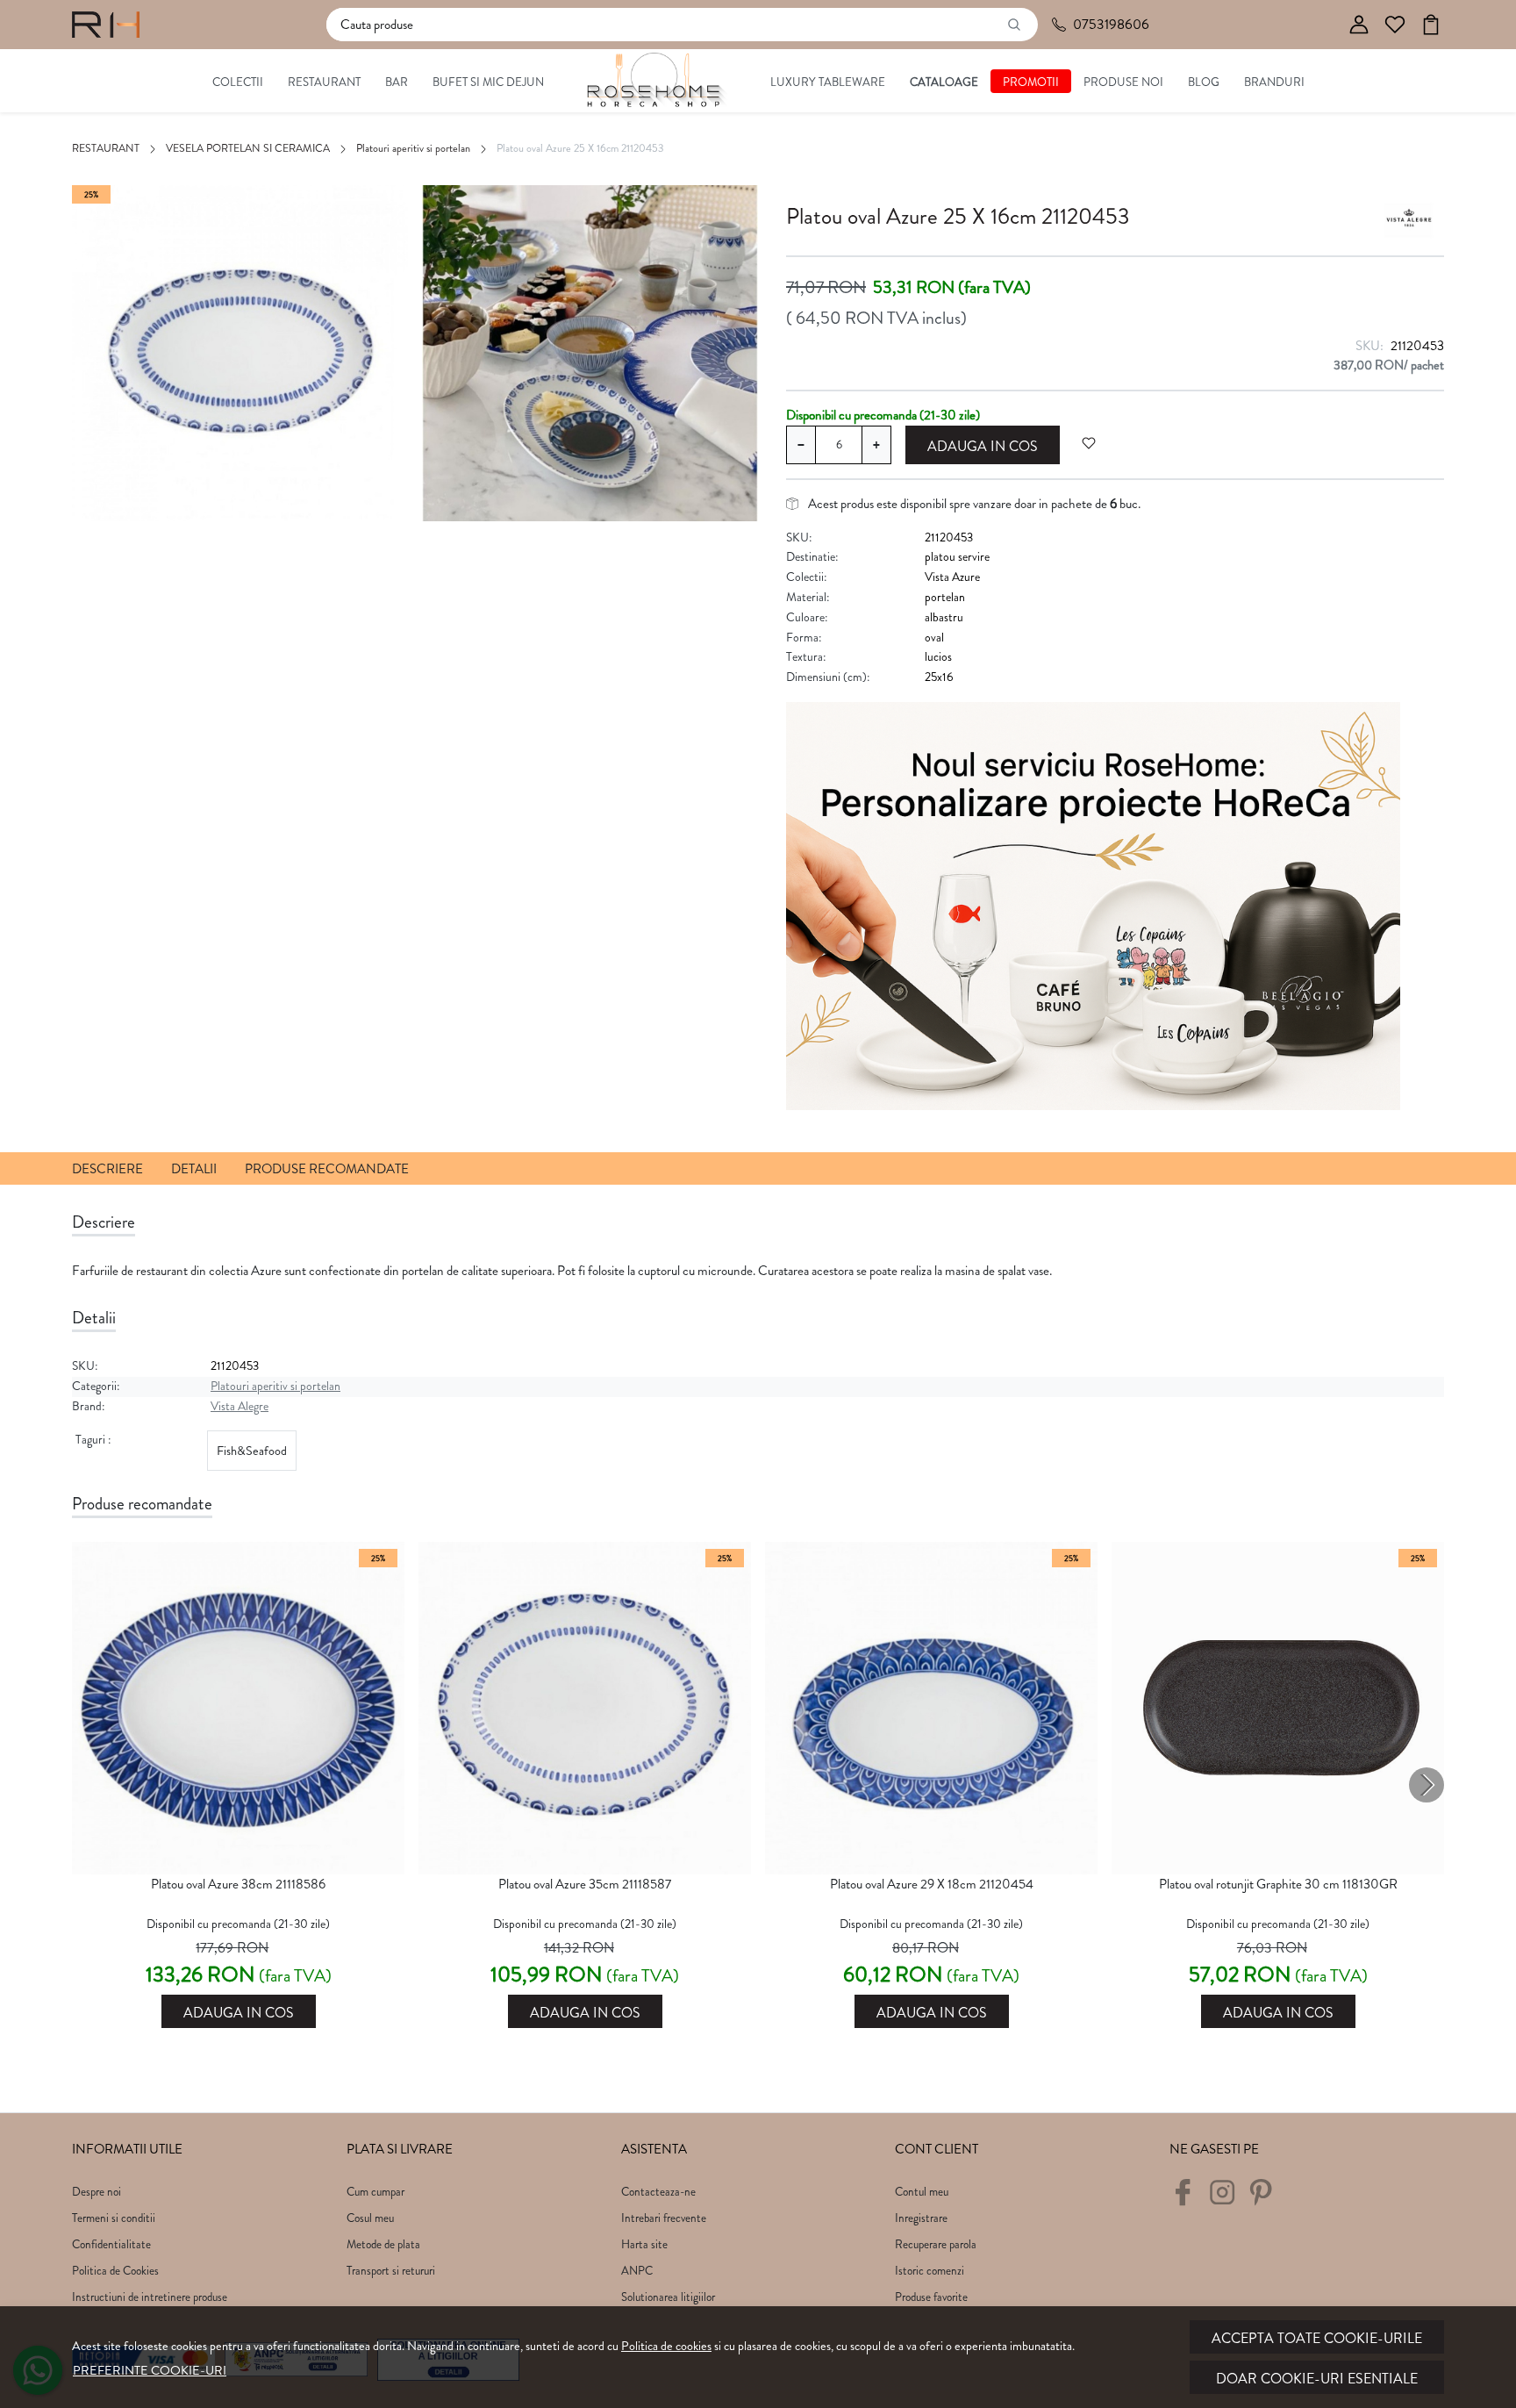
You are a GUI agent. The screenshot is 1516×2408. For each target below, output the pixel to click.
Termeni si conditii (114, 2218)
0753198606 (1111, 24)
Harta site (644, 2244)
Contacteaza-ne (658, 2192)
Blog (1204, 82)
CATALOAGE (944, 82)
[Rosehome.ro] (106, 25)
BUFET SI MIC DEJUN (488, 82)
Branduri (1274, 82)
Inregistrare (921, 2218)
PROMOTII (1031, 82)
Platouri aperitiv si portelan (413, 148)
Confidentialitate (111, 2244)
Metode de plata (383, 2244)
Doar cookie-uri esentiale (1317, 2379)
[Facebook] (1187, 2199)
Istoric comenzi (930, 2271)
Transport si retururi (391, 2271)
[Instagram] (1227, 2199)
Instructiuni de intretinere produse (150, 2297)
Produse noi (1123, 82)
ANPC (637, 2271)
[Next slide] (1427, 1785)
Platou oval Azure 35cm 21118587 (585, 1884)
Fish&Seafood (252, 1451)
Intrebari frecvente (664, 2218)
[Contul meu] (1359, 25)
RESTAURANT (324, 82)
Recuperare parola (936, 2244)
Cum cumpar (375, 2192)
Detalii (194, 1169)
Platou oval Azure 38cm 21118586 (238, 1884)
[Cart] (1431, 25)
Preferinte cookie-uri (150, 2370)
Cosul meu (370, 2218)
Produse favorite (931, 2297)
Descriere (107, 1169)
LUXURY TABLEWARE (828, 82)
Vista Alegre (240, 1406)
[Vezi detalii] (239, 1859)
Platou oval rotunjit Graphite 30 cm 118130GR (1278, 1884)
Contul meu (922, 2192)
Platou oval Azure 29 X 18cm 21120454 (932, 1884)
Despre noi (97, 2192)
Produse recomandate (327, 1169)
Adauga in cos (983, 446)
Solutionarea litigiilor (668, 2297)
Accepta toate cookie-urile (1317, 2338)
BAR (397, 82)
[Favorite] (1395, 25)
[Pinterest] (1266, 2199)
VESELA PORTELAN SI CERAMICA (248, 148)
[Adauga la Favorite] (1089, 443)
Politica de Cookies (115, 2271)
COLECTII (238, 82)
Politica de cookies (666, 2346)
